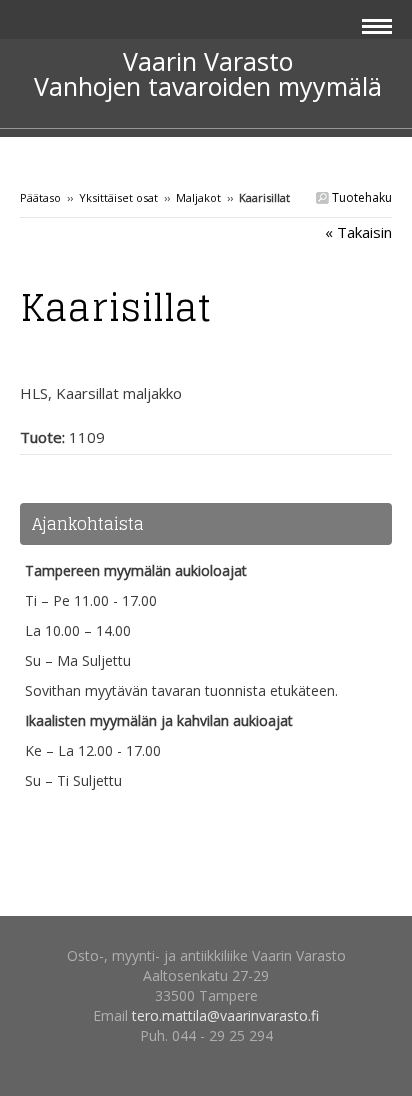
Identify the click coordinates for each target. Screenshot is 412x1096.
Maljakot (198, 197)
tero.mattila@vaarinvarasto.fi (225, 1015)
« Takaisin (358, 232)
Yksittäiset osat (118, 197)
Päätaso (40, 197)
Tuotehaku (360, 197)
